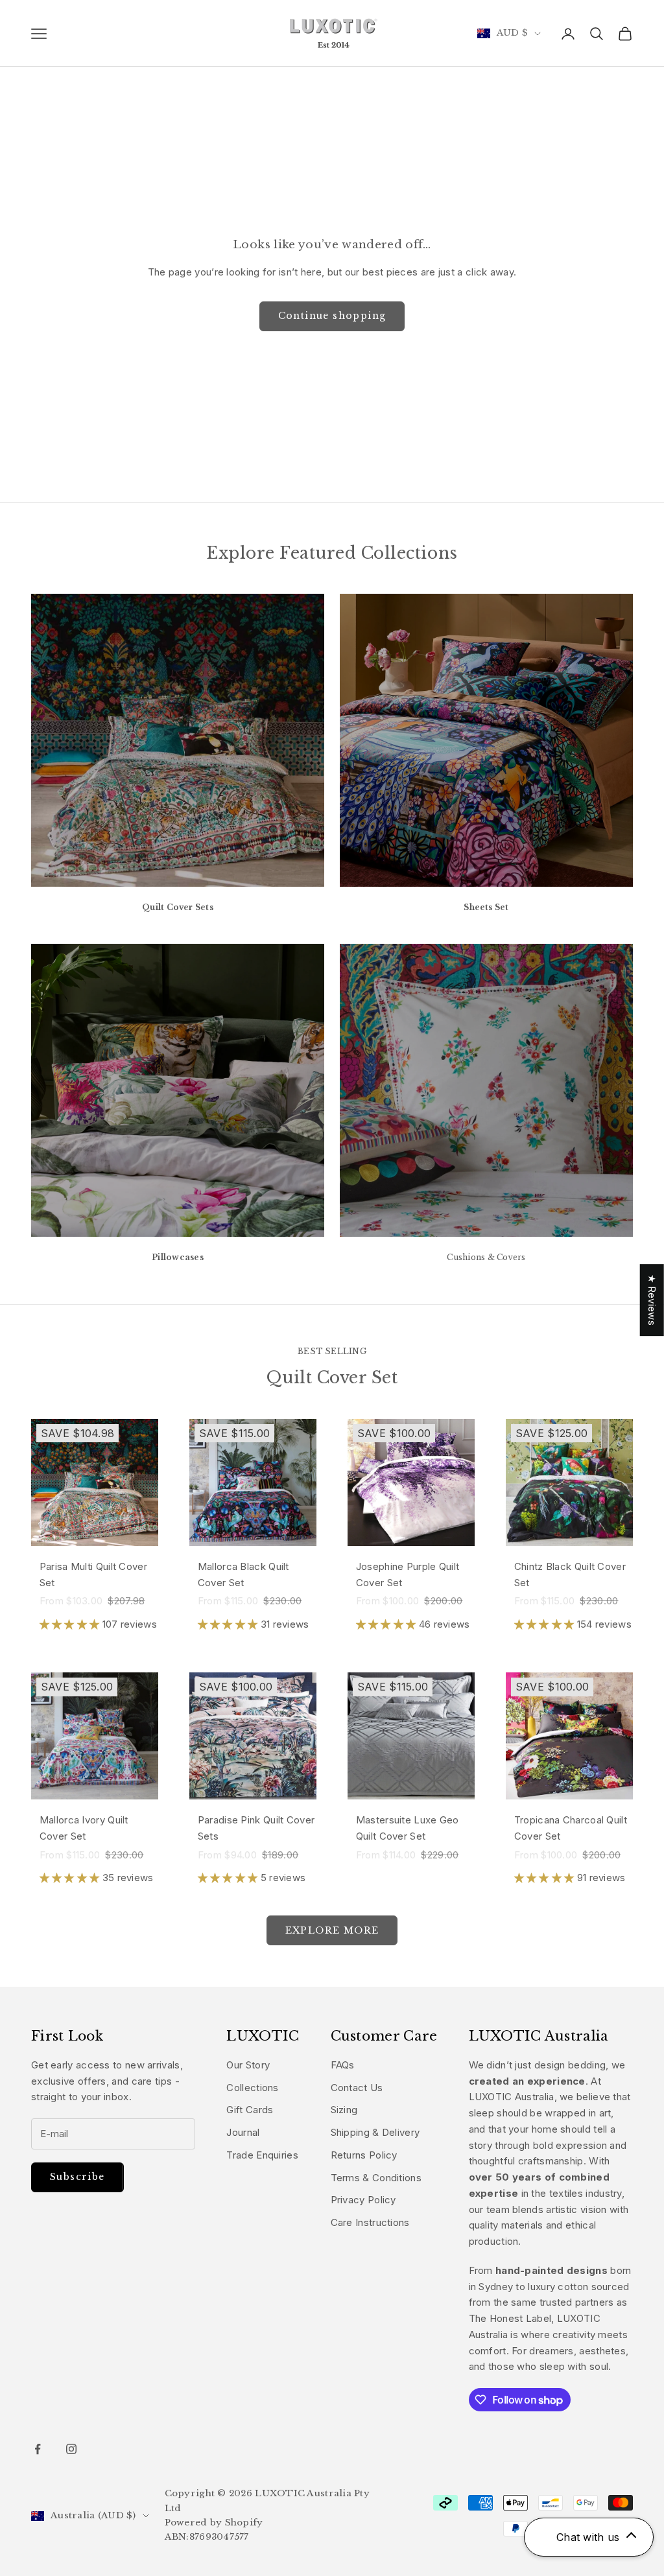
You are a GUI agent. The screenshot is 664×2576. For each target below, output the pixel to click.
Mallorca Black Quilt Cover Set (243, 1575)
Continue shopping (332, 316)
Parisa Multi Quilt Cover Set (93, 1575)
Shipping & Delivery (375, 2132)
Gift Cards (250, 2110)
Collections (252, 2088)
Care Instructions (370, 2222)
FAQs (343, 2065)
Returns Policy (364, 2155)
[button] (71, 1624)
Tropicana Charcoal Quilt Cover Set (571, 1828)
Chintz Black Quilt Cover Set (570, 1575)
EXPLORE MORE (332, 1930)
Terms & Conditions (376, 2178)
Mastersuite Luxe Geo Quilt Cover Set (408, 1828)
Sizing (344, 2110)
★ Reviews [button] (652, 1300)
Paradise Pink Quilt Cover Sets (256, 1828)
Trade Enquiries (262, 2155)
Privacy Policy (363, 2200)
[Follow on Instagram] (71, 2449)
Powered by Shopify (214, 2523)
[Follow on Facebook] (38, 2449)
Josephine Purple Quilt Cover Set (408, 1575)
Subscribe (77, 2177)
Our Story (248, 2065)
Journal (243, 2132)
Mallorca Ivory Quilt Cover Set (84, 1828)
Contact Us (357, 2088)
